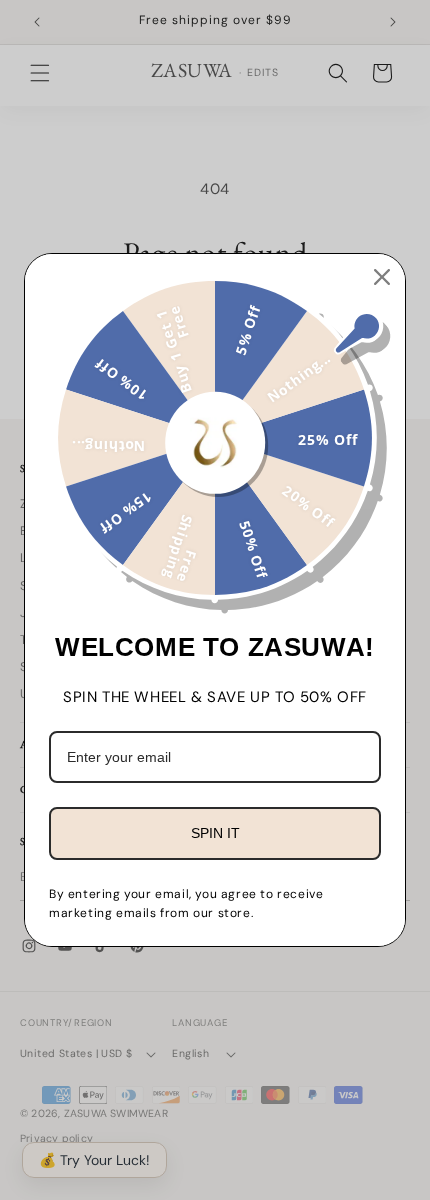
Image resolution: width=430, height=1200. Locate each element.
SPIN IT (215, 833)
